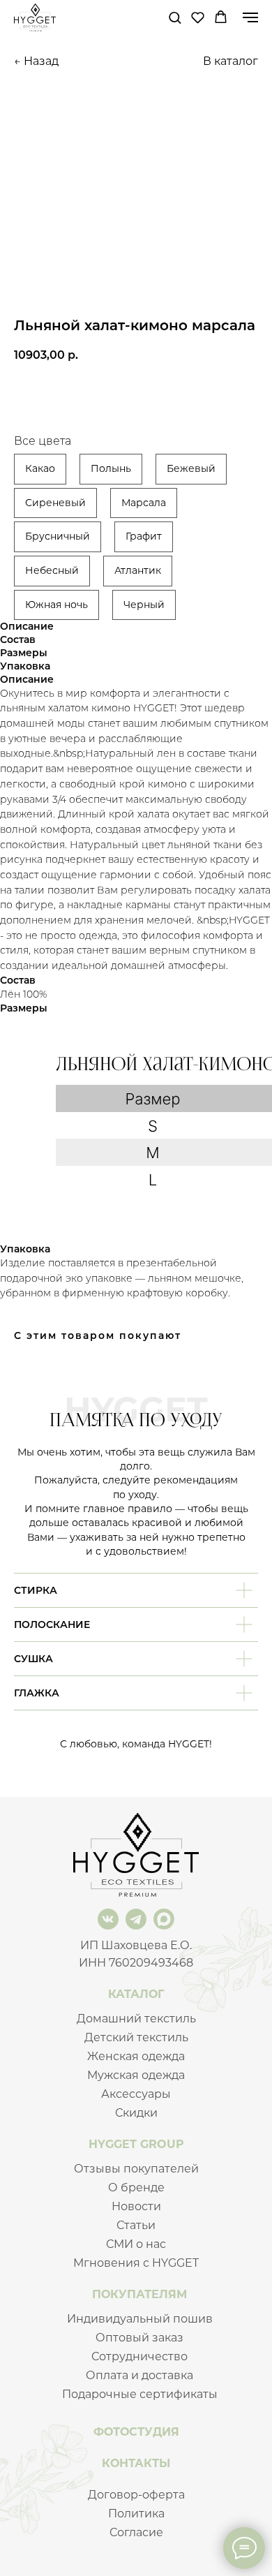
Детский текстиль (136, 2037)
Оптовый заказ (139, 2338)
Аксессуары (136, 2094)
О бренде (136, 2188)
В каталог (231, 61)
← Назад (36, 61)
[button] (175, 17)
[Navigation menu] (250, 17)
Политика (136, 2514)
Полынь (111, 468)
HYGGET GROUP (136, 2144)
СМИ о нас (136, 2244)
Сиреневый (55, 503)
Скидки (136, 2113)
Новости (136, 2206)
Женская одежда (136, 2056)
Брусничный (58, 536)
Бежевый (191, 468)
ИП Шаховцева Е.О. (136, 1945)
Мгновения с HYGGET (136, 2263)
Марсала (144, 503)
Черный (144, 605)
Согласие (136, 2532)
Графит (144, 536)
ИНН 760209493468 (136, 1963)
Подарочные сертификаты (140, 2394)
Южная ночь (56, 605)
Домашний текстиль (136, 2019)
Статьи (136, 2225)
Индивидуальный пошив (140, 2319)
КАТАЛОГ (136, 1994)
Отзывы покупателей (136, 2169)
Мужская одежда (136, 2075)
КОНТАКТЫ (136, 2463)
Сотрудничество (139, 2356)
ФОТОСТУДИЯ (136, 2432)
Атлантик (138, 570)
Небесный (52, 570)
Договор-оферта (136, 2495)
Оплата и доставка (139, 2375)
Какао (40, 468)
